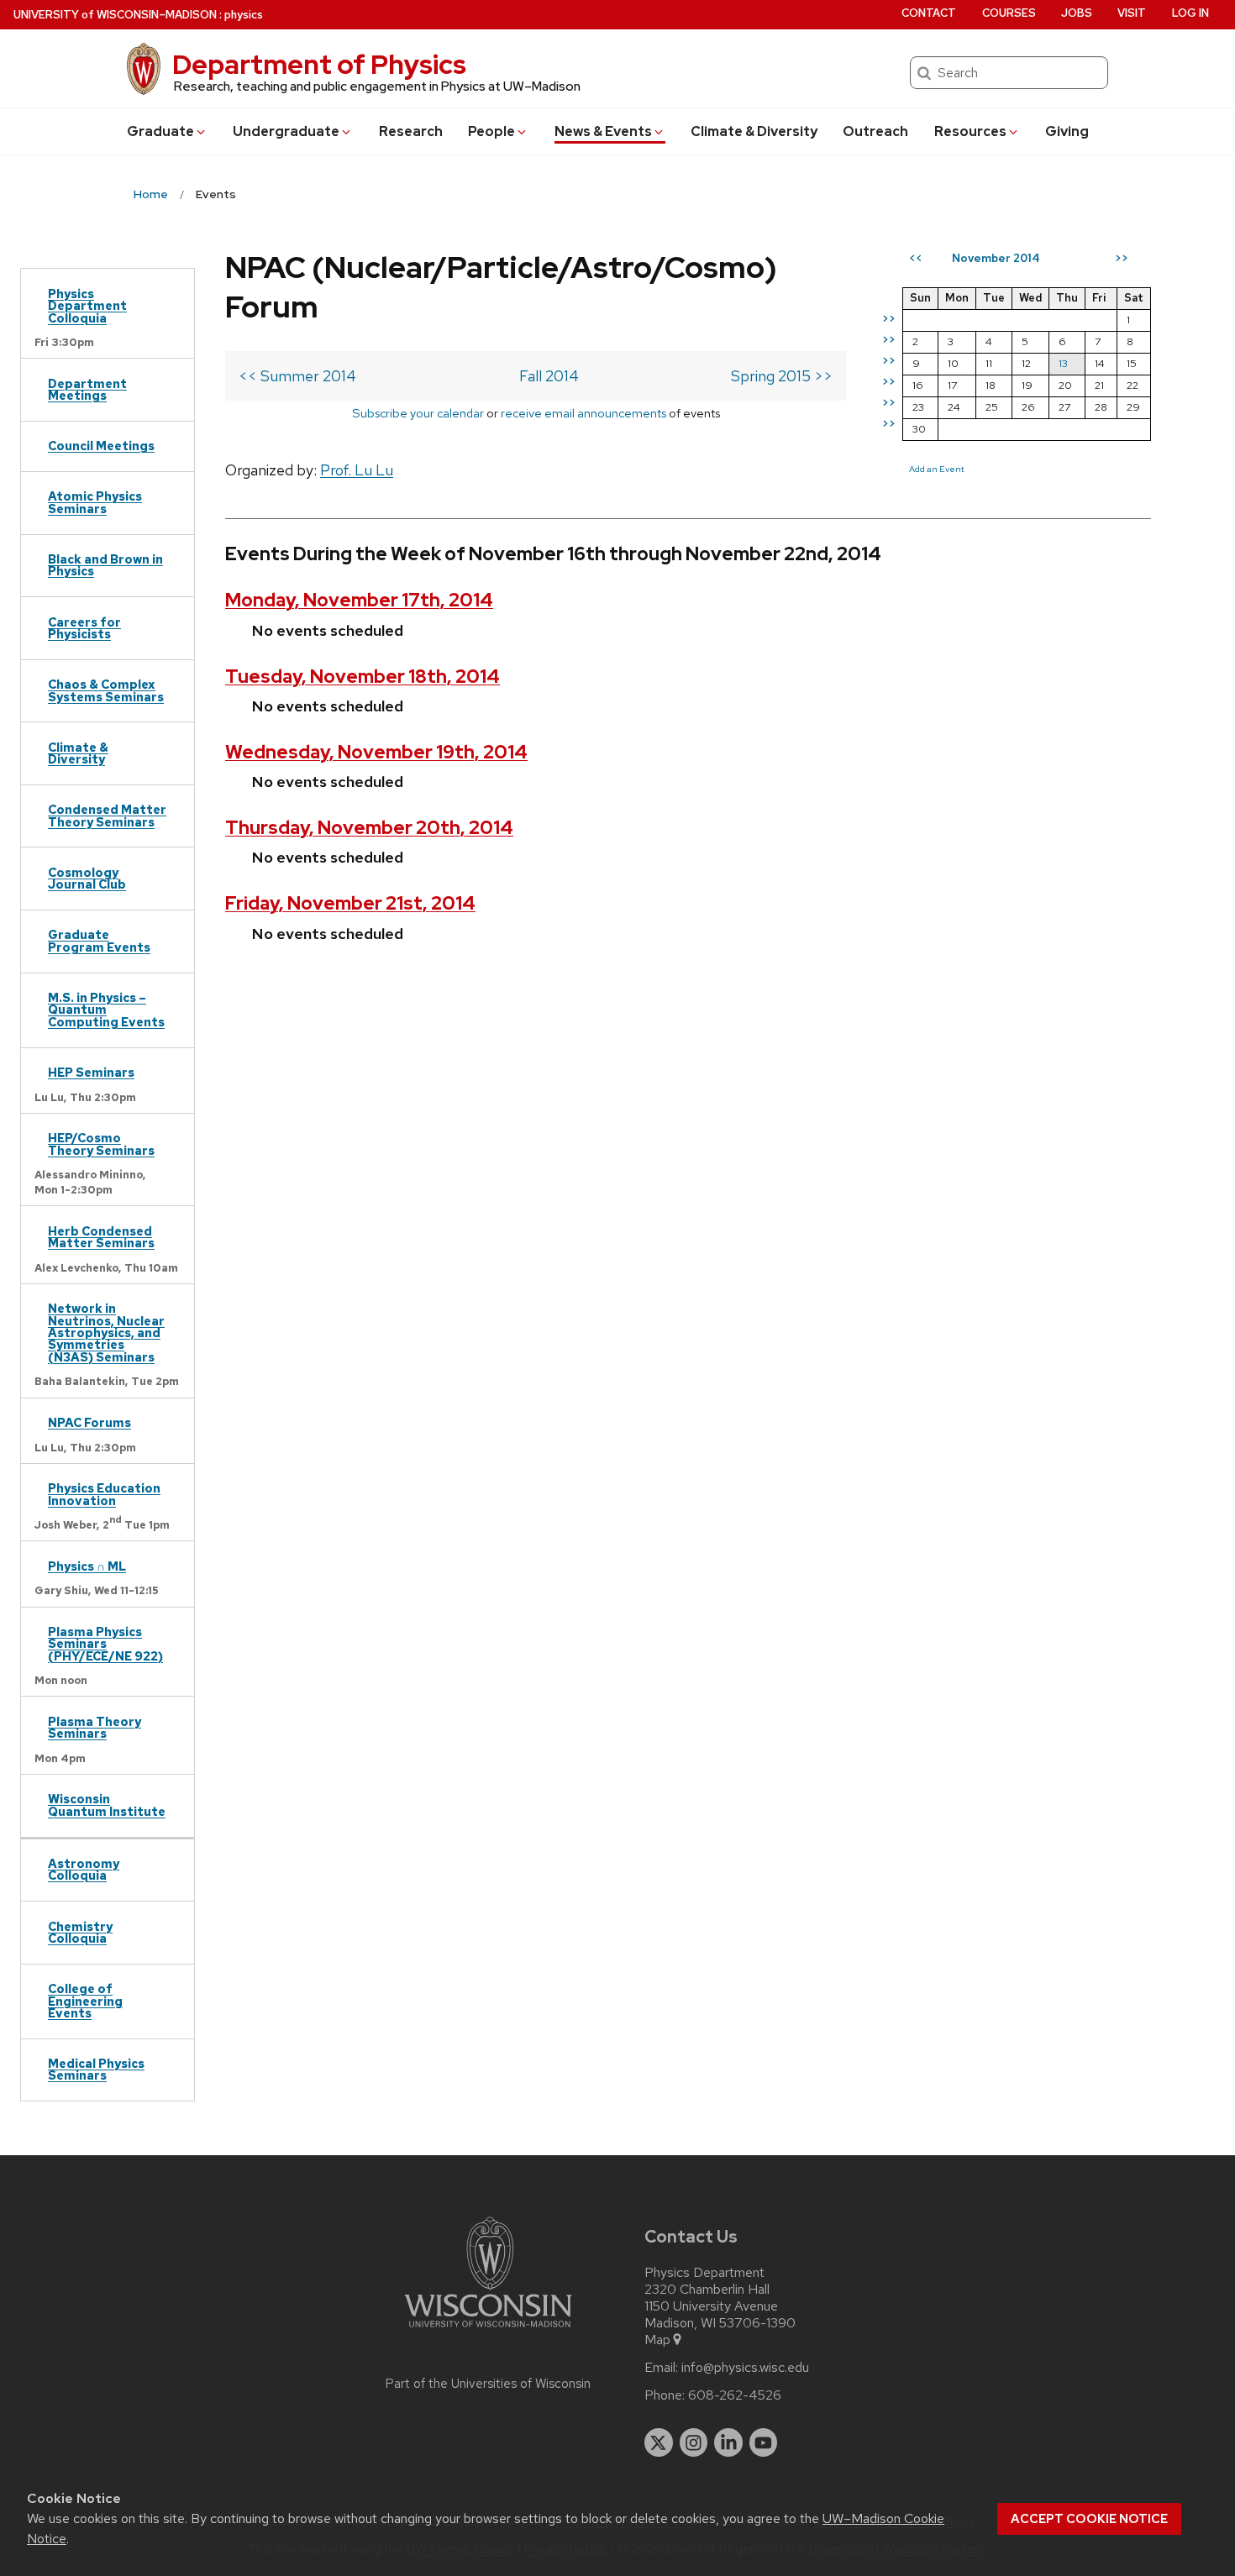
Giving (1067, 131)
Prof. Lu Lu (357, 470)
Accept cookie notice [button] (1089, 2519)
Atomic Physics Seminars (95, 502)
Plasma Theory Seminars (95, 1727)
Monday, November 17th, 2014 (359, 600)
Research (411, 131)
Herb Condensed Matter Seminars (101, 1237)
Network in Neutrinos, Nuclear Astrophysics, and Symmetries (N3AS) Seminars (106, 1333)
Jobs (1077, 13)
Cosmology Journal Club (87, 878)
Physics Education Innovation (104, 1494)
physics (244, 15)
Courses (1009, 13)
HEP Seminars (91, 1072)
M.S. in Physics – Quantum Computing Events (106, 1010)
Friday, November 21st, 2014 (350, 903)
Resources (970, 131)
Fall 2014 (549, 376)
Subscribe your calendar (418, 413)
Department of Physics (319, 64)
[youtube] (764, 2442)
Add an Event (937, 469)
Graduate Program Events (99, 940)
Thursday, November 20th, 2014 (369, 828)
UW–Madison (115, 15)
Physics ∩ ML (87, 1566)
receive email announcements (583, 413)
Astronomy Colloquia (84, 1869)
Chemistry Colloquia (80, 1932)
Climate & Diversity (754, 131)
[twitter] (659, 2442)
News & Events (603, 131)
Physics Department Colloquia (87, 306)
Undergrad (286, 131)
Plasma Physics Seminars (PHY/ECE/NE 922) (105, 1644)
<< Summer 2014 (297, 376)
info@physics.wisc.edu (745, 2368)
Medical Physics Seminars (96, 2069)
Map (657, 2340)
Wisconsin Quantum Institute (107, 1805)
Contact (929, 13)
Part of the (488, 2384)
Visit (1132, 13)
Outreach (875, 131)
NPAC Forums (89, 1422)
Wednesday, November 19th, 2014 (376, 752)
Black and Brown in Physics (105, 565)
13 (1063, 363)
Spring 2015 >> (782, 376)
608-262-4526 (735, 2395)
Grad (160, 131)
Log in (1190, 13)
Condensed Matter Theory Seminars (107, 815)
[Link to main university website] (488, 2330)
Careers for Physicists (84, 628)
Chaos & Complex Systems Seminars (106, 690)
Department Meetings (87, 389)
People (491, 131)
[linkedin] (728, 2442)
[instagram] (694, 2442)
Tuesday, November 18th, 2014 (363, 677)
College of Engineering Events (85, 2001)
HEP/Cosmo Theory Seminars (101, 1144)
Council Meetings (101, 446)
